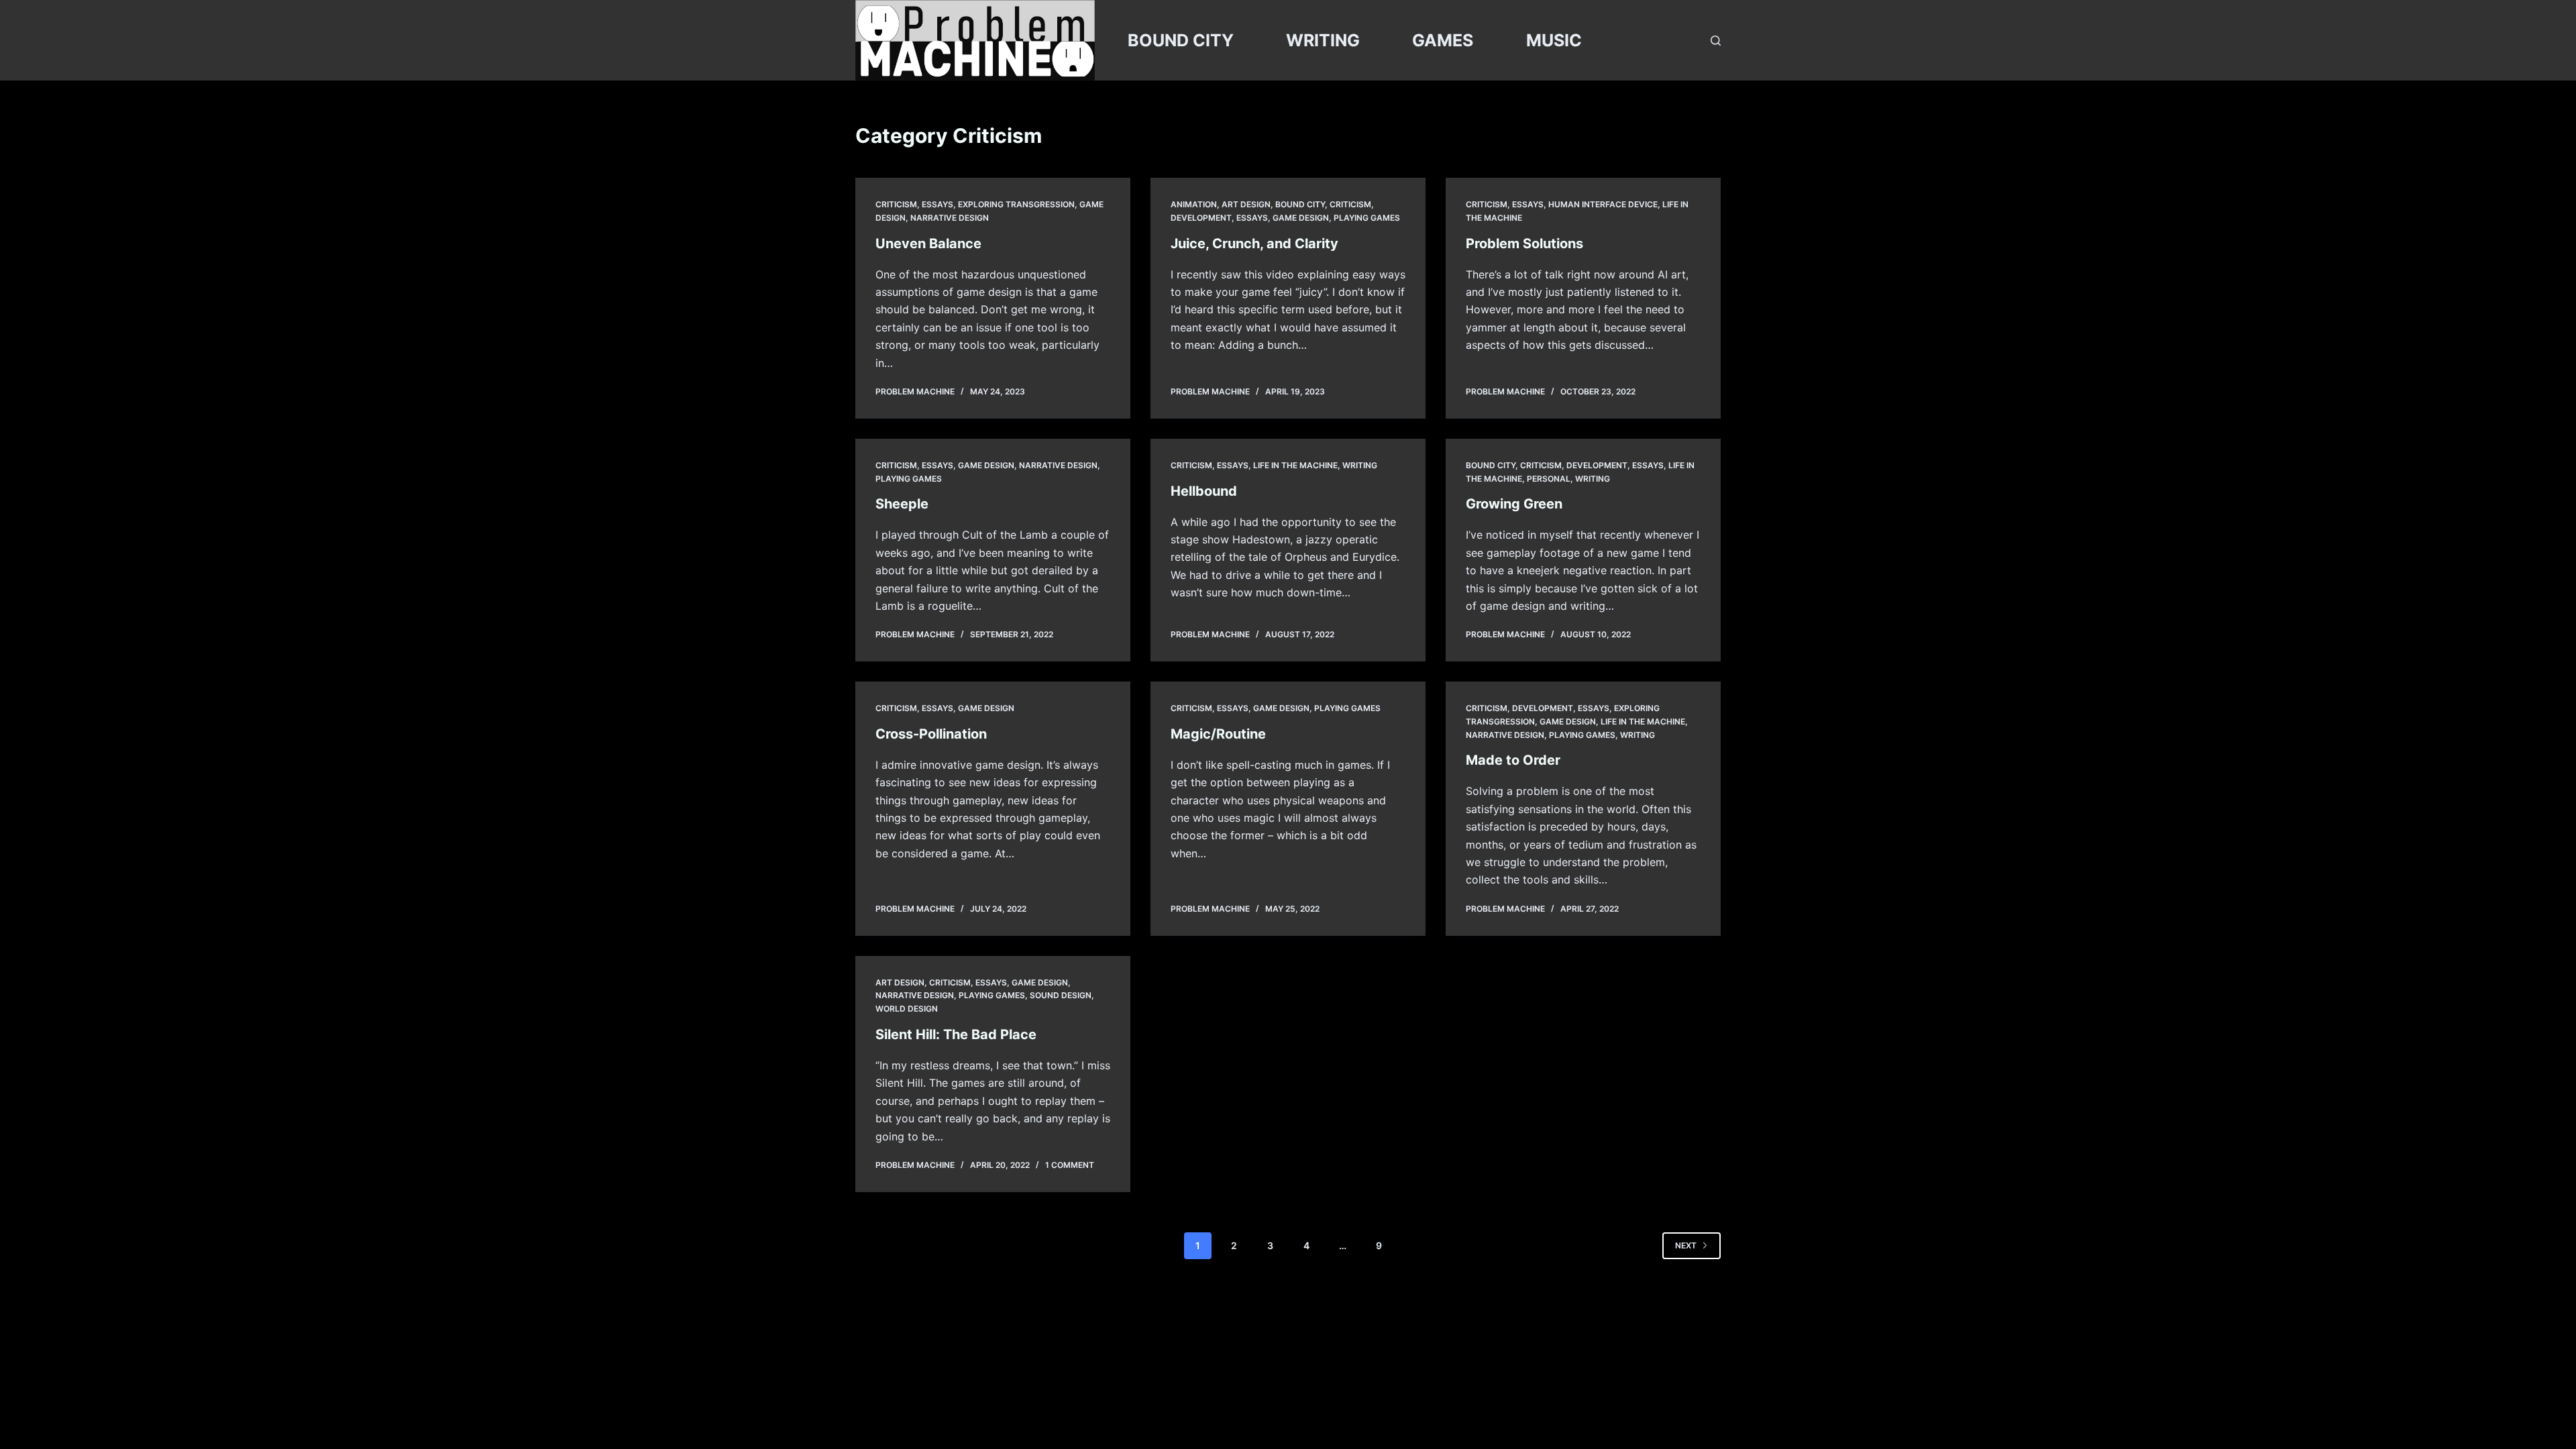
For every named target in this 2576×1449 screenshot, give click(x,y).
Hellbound (1204, 491)
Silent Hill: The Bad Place (956, 1034)
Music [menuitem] (1554, 40)
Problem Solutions (1524, 244)
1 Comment (1070, 1165)
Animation (1194, 204)
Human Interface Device (1603, 204)
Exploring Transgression (1016, 204)
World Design (907, 1009)
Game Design (1301, 218)
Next (1686, 1245)
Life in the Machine (1295, 465)
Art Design (1246, 204)
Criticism (896, 204)
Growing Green (1514, 504)
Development (1201, 218)
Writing (1360, 465)
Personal (1549, 479)
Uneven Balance (928, 244)
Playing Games (1367, 218)
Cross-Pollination (931, 734)
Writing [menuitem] (1323, 40)
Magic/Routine (1218, 734)
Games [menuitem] (1443, 40)
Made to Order (1513, 760)
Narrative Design (950, 218)
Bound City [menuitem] (1181, 40)
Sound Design (1061, 995)
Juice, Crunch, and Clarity (1254, 244)
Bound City (1300, 204)
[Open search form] (1716, 41)
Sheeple (902, 504)
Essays (937, 204)
